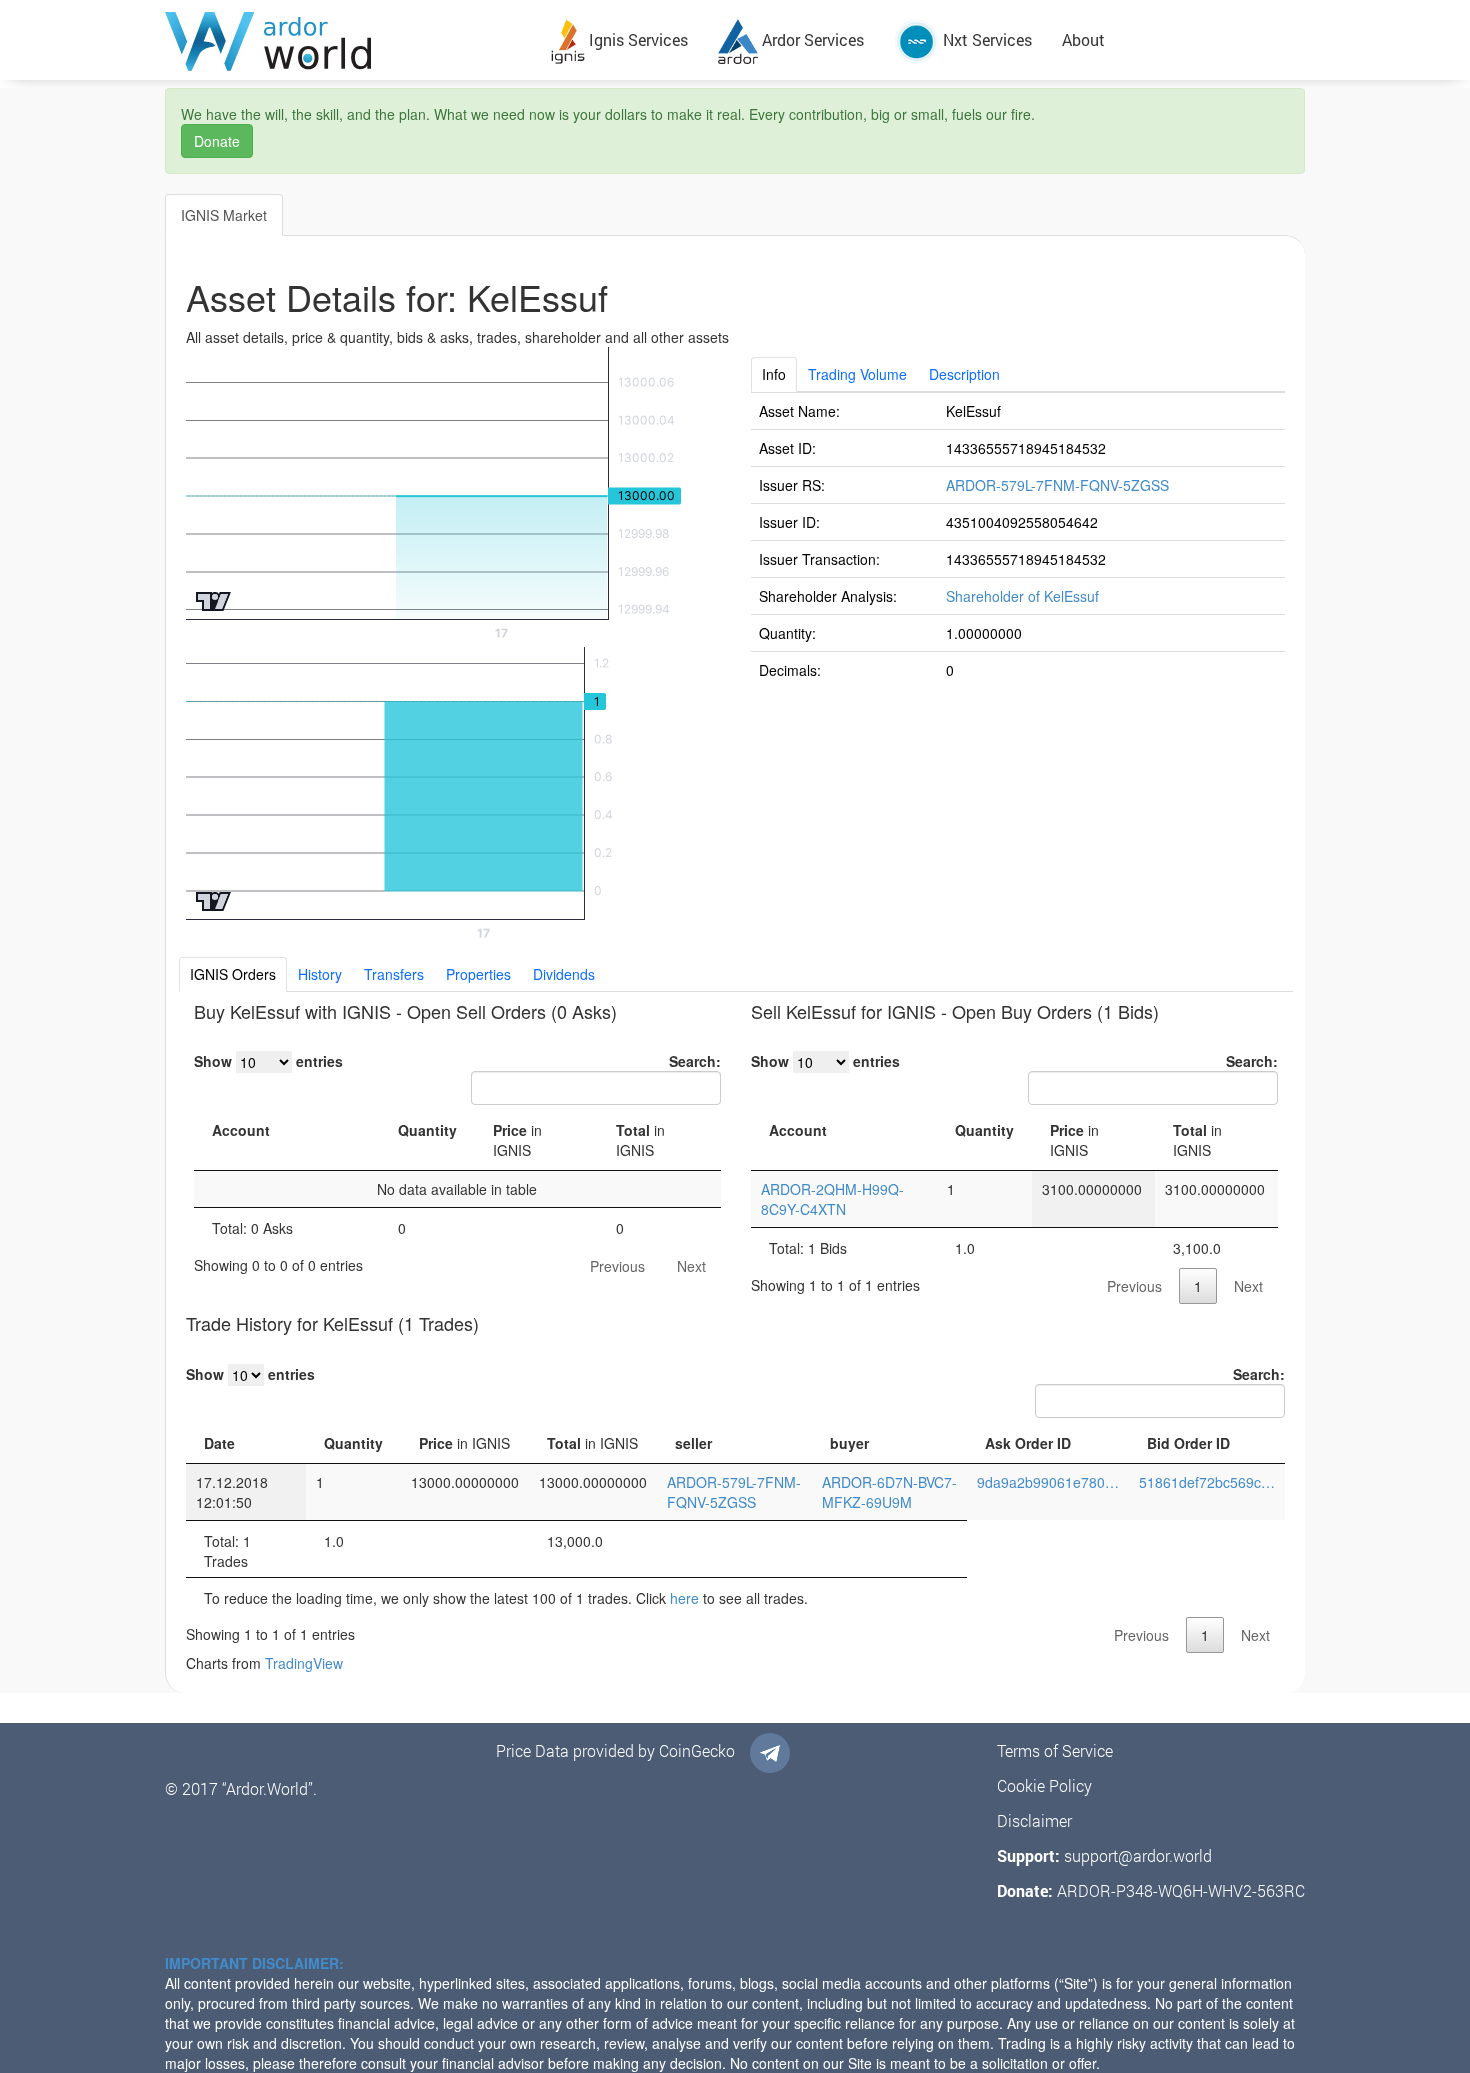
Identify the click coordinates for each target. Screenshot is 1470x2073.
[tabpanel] (1018, 540)
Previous (617, 1266)
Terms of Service (1055, 1750)
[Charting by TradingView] (213, 599)
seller (693, 1443)
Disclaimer (1034, 1820)
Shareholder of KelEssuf (1022, 596)
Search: (695, 1061)
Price (517, 1140)
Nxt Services (985, 39)
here (684, 1598)
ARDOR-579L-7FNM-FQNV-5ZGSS (1057, 485)
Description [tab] (964, 374)
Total (640, 1140)
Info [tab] (774, 374)
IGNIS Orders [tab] (233, 974)
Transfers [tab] (394, 974)
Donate (217, 141)
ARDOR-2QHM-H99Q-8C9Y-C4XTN (832, 1199)
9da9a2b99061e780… (1048, 1482)
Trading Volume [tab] (857, 374)
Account (241, 1130)
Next (691, 1266)
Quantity (427, 1130)
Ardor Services (811, 39)
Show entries (268, 1061)
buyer (849, 1443)
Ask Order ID (1028, 1443)
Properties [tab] (478, 974)
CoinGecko (697, 1750)
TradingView (304, 1663)
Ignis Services (636, 39)
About (1083, 39)
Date (219, 1443)
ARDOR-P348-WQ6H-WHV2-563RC (1181, 1890)
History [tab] (320, 974)
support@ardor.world (1138, 1855)
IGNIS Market (224, 215)
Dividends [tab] (564, 974)
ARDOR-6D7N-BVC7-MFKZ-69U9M (889, 1492)
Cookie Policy (1044, 1785)
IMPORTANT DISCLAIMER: (254, 1963)
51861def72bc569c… (1207, 1482)
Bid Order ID (1188, 1443)
